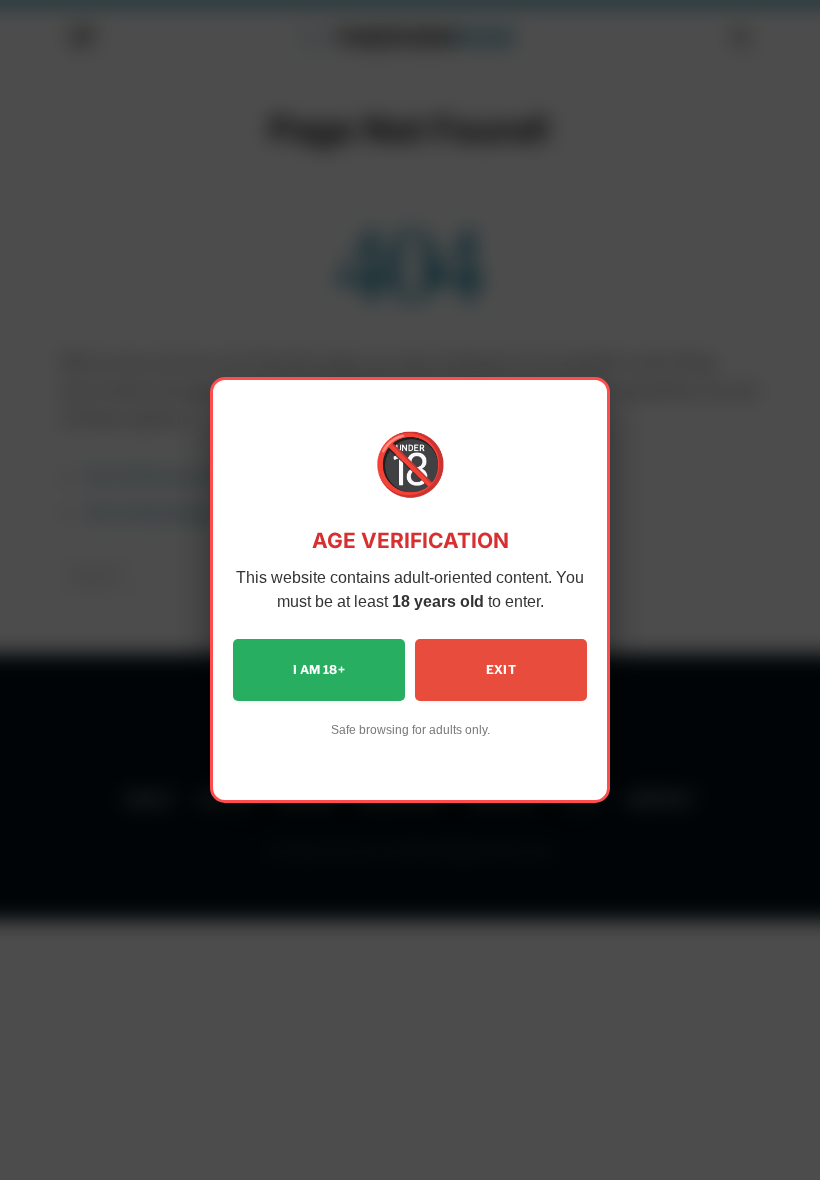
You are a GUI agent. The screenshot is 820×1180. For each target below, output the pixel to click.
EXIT (501, 669)
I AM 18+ (319, 669)
